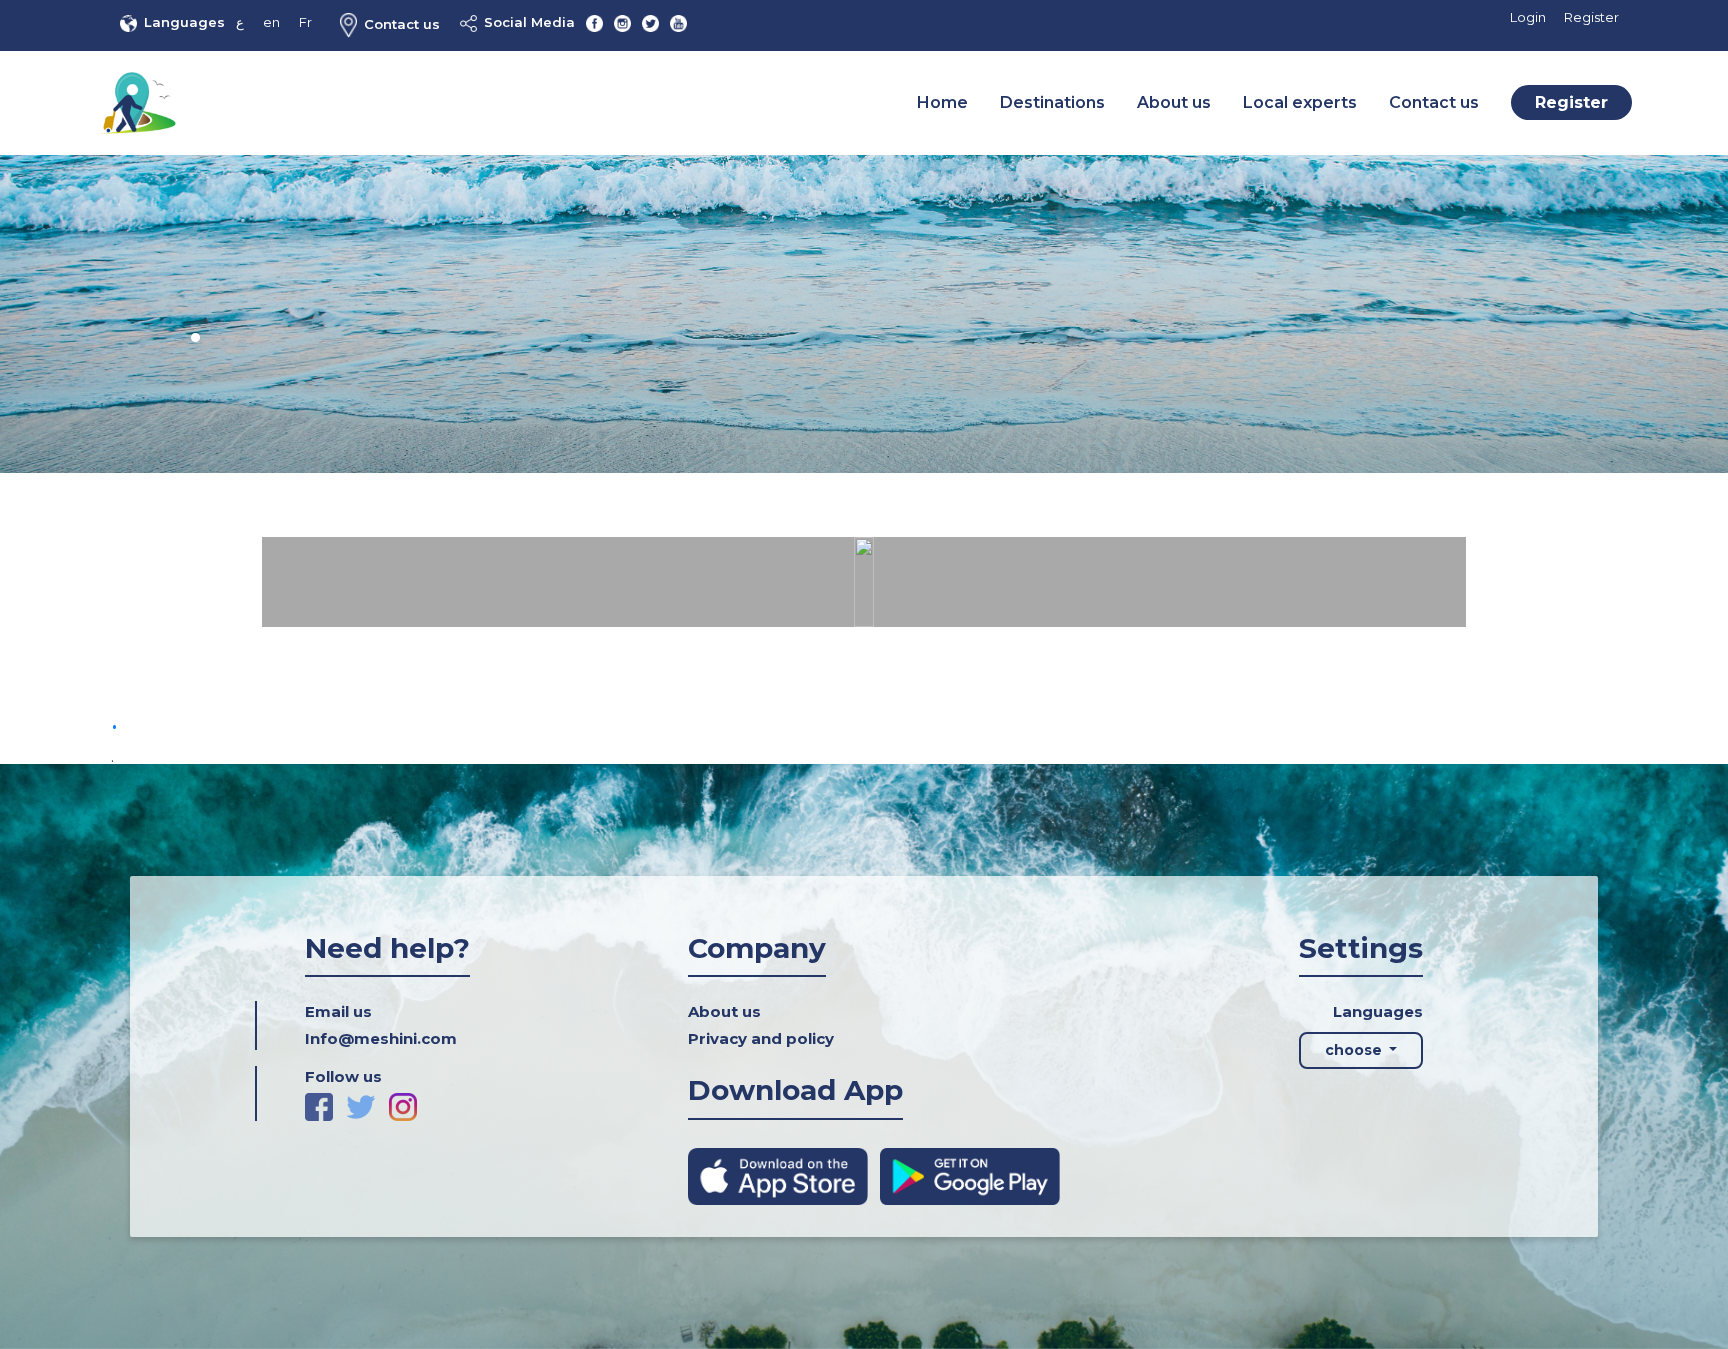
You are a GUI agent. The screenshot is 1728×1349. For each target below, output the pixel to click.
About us (1174, 102)
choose (1355, 1050)
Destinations (1052, 102)
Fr (305, 22)
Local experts (1300, 102)
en (271, 22)
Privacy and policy (761, 1038)
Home (942, 102)
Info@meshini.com (381, 1038)
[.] (864, 581)
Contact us (402, 24)
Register (1591, 17)
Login (1528, 17)
